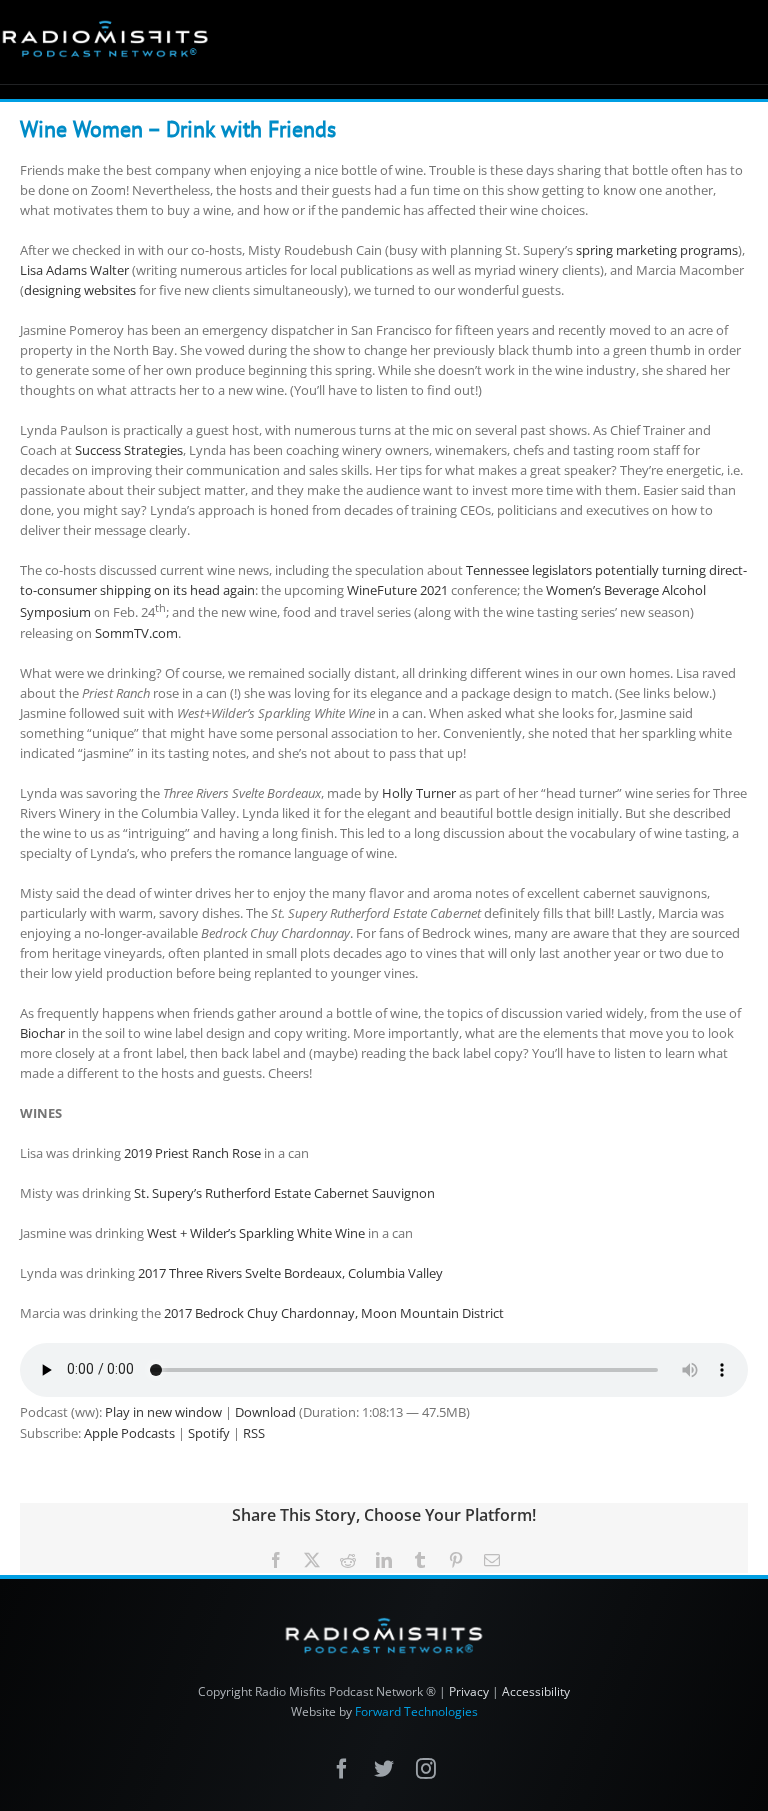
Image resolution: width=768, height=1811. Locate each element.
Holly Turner (419, 793)
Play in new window (163, 1412)
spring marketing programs (657, 250)
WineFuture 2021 (397, 590)
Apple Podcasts (129, 1433)
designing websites (80, 290)
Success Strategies (129, 450)
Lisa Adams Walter (74, 270)
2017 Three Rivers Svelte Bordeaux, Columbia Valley (290, 1273)
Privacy (469, 1692)
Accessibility (536, 1692)
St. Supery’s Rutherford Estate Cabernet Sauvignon (284, 1193)
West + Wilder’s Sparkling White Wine (256, 1233)
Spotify (209, 1433)
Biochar (42, 1033)
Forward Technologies (416, 1711)
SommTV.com (136, 633)
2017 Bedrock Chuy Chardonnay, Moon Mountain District (334, 1313)
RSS (254, 1433)
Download (265, 1412)
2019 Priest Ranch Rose (192, 1153)
